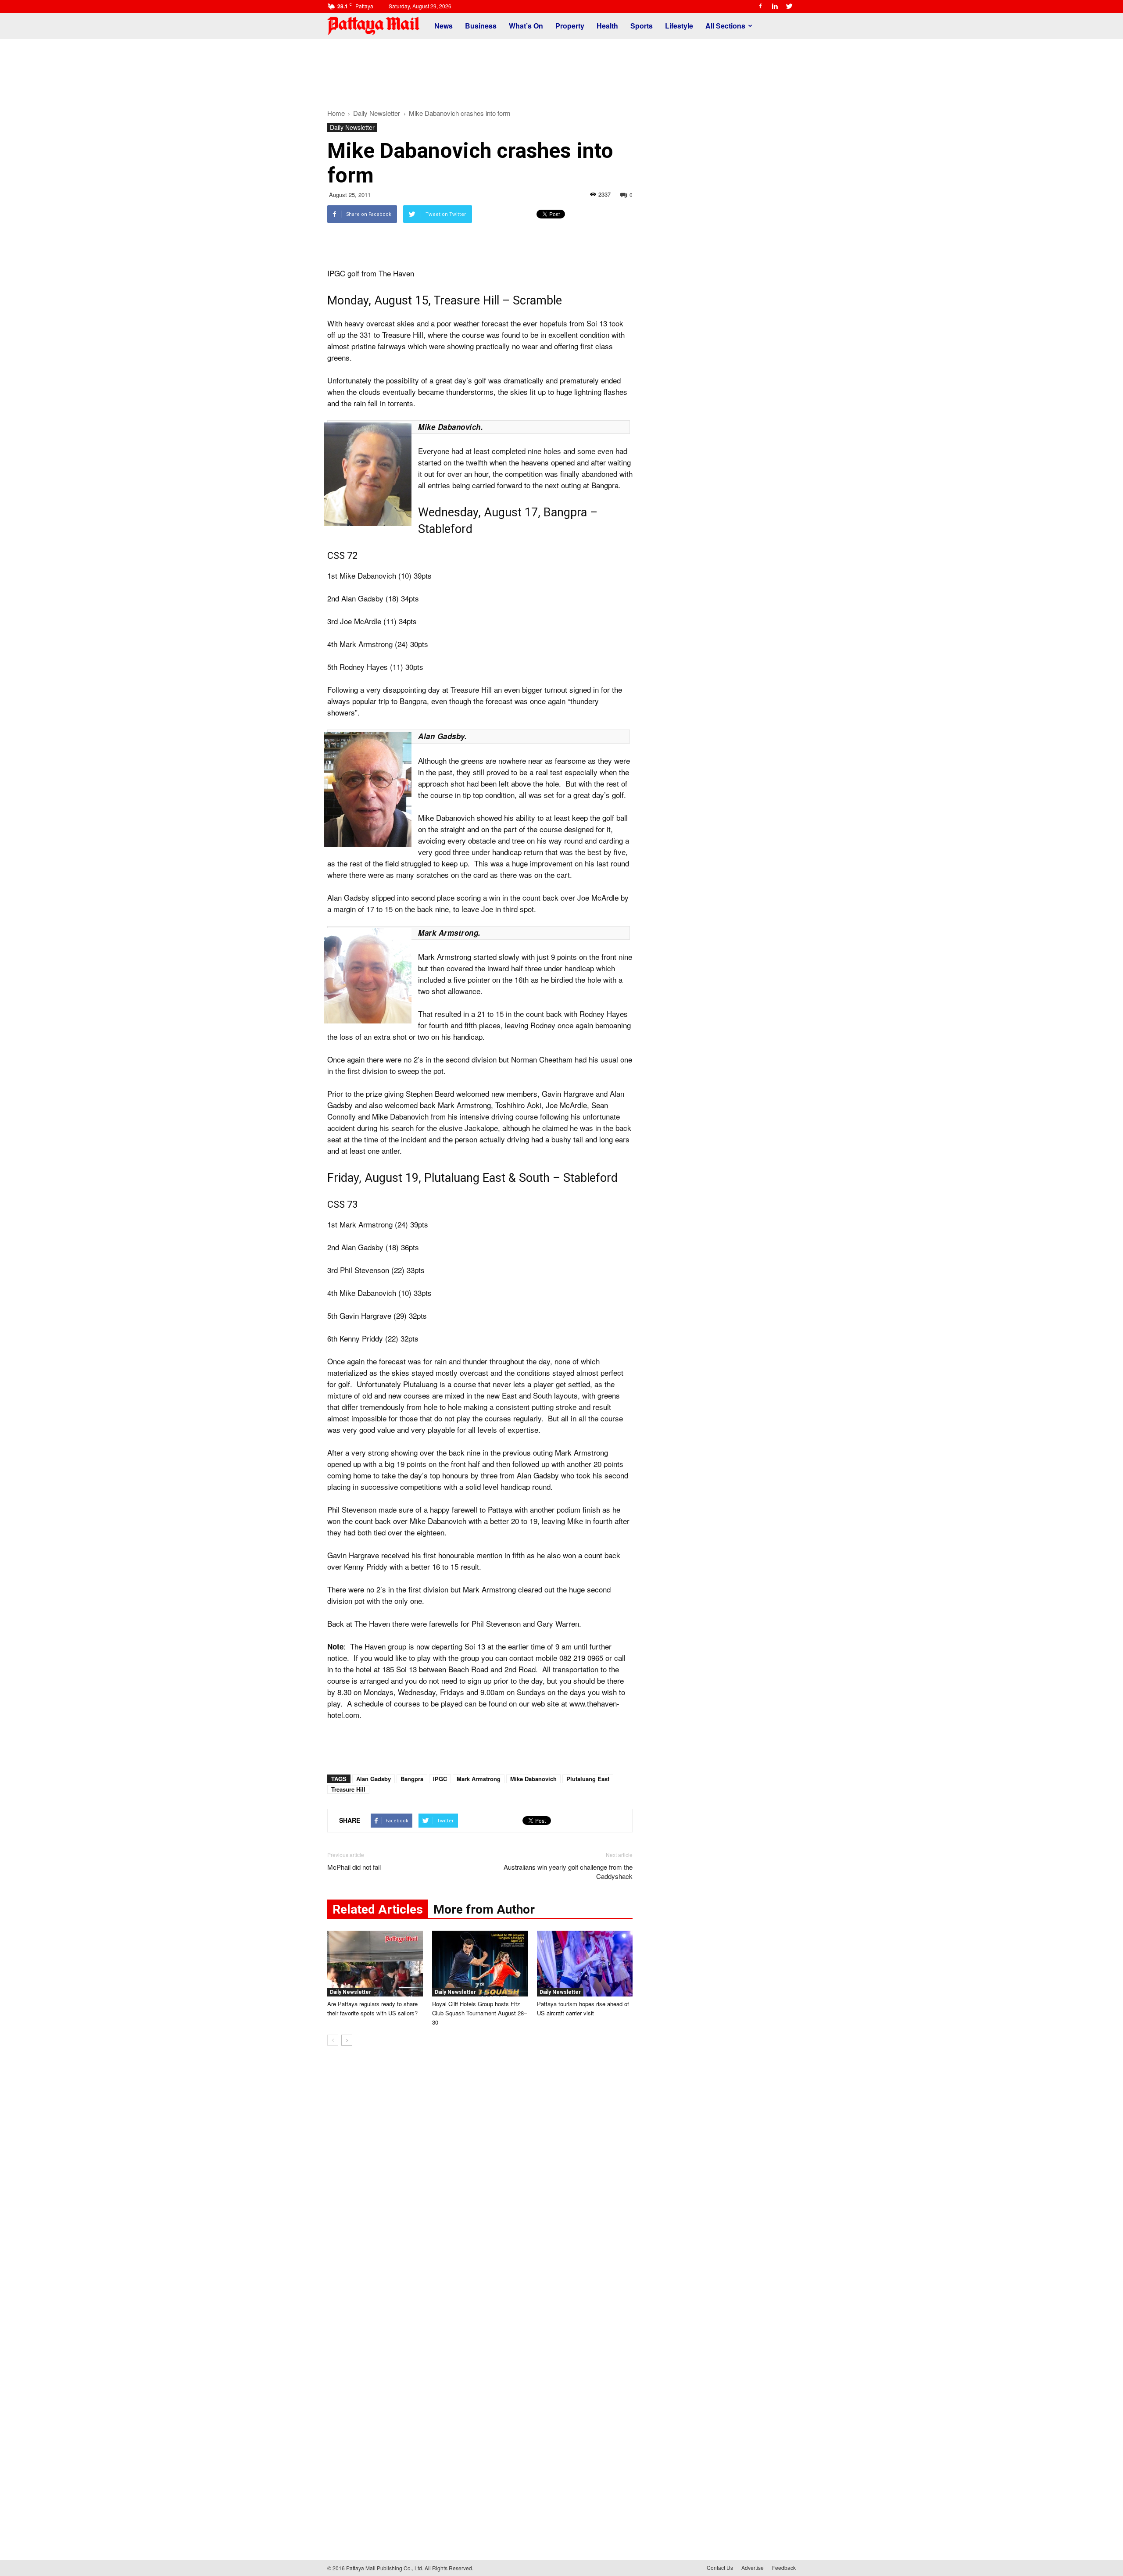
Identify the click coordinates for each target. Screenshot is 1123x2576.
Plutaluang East (588, 1779)
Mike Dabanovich (533, 1779)
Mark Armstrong (479, 1779)
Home (336, 113)
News (443, 26)
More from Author (484, 1909)
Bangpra (412, 1779)
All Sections (725, 26)
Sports (642, 26)
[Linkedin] (775, 6)
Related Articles (378, 1909)
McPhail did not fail (354, 1867)
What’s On (526, 26)
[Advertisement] (561, 69)
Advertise (753, 2567)
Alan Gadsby (374, 1779)
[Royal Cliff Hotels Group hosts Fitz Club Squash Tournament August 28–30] (480, 1964)
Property (570, 26)
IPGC (440, 1779)
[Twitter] (789, 6)
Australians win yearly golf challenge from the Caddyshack (568, 1871)
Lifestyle (679, 26)
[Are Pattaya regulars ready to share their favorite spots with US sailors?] (375, 1964)
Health (607, 26)
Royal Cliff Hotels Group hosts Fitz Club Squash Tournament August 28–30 (479, 2013)
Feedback (784, 2567)
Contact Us (720, 2567)
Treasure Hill (348, 1789)
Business (481, 26)
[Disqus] (480, 2186)
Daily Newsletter (352, 127)
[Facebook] (760, 6)
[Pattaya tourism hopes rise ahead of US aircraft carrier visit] (585, 1964)
